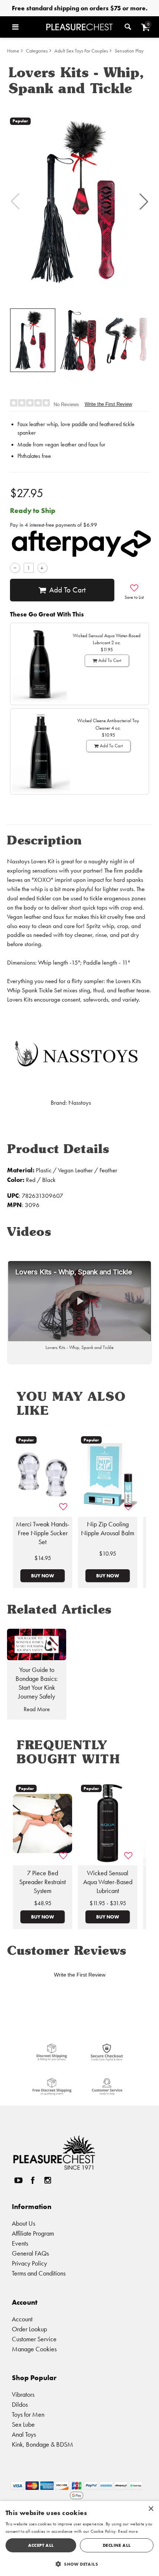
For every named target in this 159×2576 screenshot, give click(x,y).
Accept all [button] (41, 2545)
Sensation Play (129, 51)
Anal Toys (24, 2434)
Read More (37, 1709)
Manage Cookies (34, 2349)
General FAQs (30, 2253)
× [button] (151, 2509)
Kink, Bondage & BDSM (43, 2444)
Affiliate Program (33, 2233)
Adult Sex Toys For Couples (81, 51)
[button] (27, 27)
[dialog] (79, 2538)
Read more (128, 2531)
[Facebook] (33, 2180)
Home (13, 51)
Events (20, 2243)
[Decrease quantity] (15, 568)
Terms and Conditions (39, 2273)
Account (22, 2319)
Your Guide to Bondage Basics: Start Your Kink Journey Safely (37, 1683)
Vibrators (23, 2394)
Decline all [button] (117, 2545)
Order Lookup (29, 2329)
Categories (37, 51)
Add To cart (67, 590)
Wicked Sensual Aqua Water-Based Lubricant (108, 1882)
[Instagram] (47, 2180)
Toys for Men (28, 2414)
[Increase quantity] (42, 568)
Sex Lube (23, 2424)
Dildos (20, 2404)
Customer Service (34, 2339)
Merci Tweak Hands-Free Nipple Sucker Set (43, 1533)
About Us (23, 2223)
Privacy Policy (29, 2263)
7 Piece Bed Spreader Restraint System (43, 1882)
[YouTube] (18, 2180)
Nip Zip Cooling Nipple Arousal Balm (108, 1529)
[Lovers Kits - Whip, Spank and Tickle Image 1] (79, 201)
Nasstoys (80, 1103)
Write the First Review (108, 404)
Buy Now (43, 1576)
